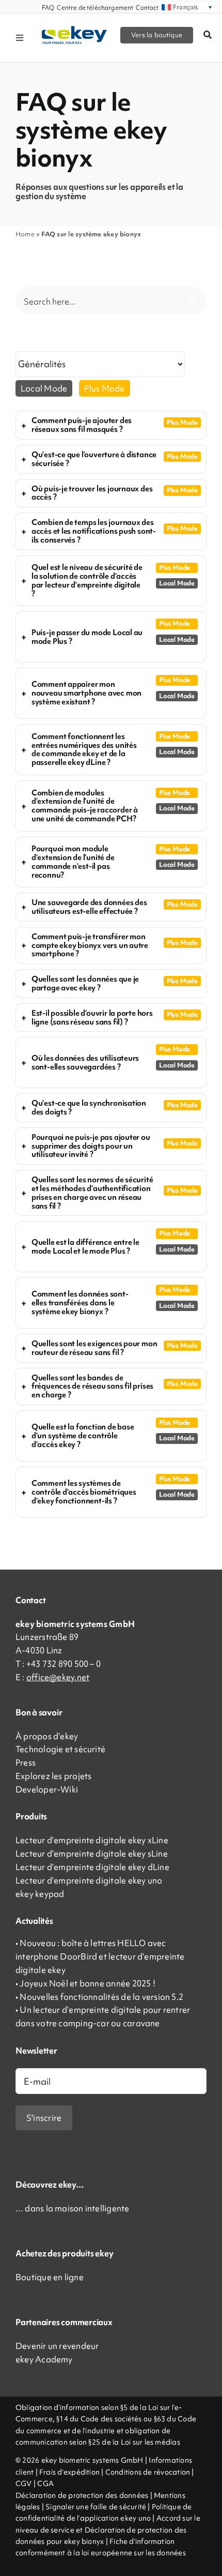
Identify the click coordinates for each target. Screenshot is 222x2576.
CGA (45, 2483)
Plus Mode (104, 388)
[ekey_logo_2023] (74, 29)
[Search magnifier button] (193, 301)
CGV (24, 2483)
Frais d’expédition (69, 2472)
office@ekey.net (58, 1677)
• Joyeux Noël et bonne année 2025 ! (85, 1983)
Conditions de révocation (148, 2472)
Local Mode (44, 388)
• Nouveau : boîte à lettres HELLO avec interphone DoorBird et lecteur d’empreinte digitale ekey (100, 1956)
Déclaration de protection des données (83, 2495)
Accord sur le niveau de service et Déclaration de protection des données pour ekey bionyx (108, 2530)
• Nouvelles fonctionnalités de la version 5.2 (99, 1997)
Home (25, 234)
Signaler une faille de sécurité (96, 2507)
